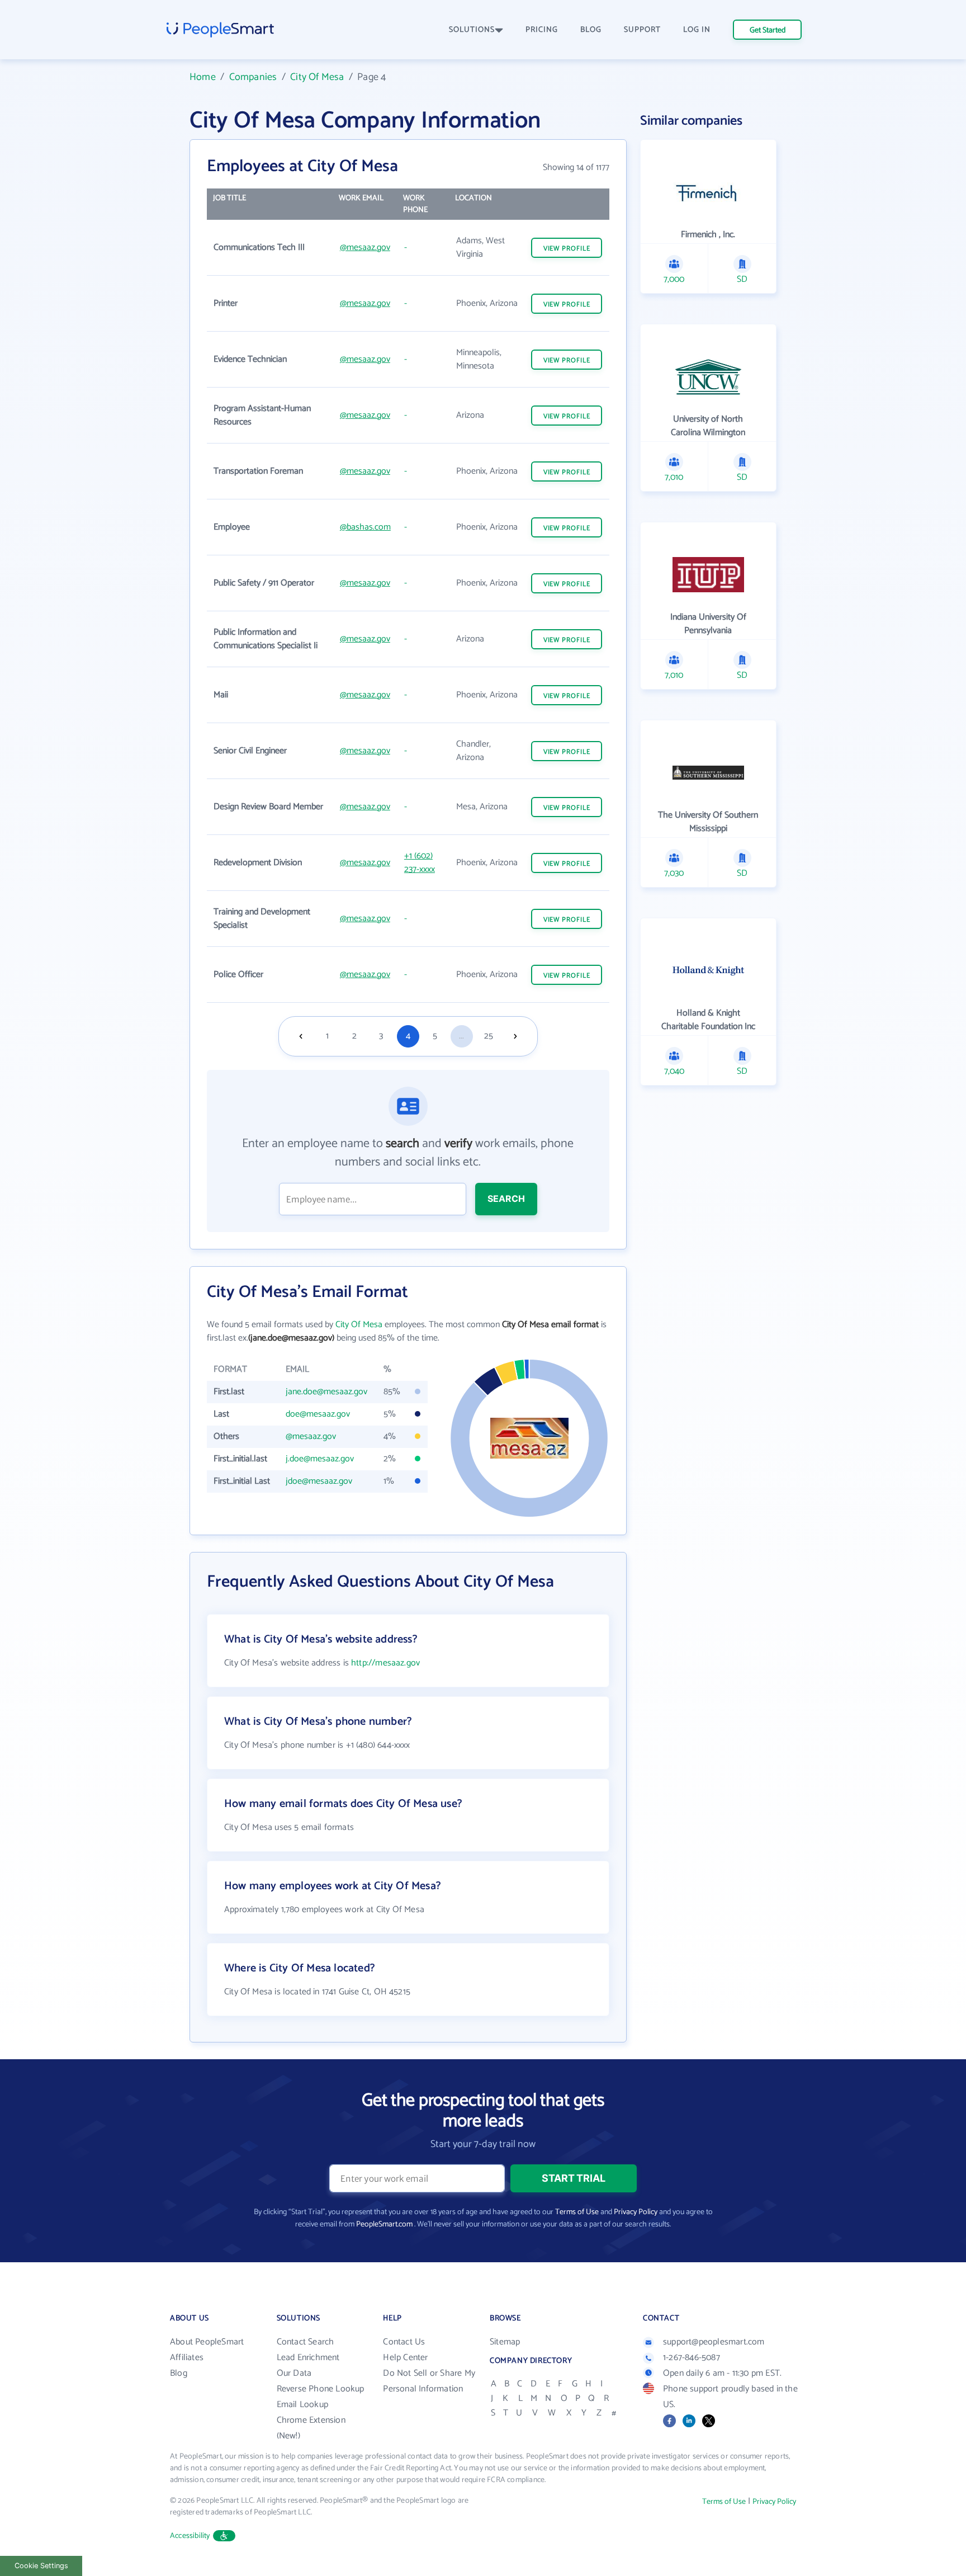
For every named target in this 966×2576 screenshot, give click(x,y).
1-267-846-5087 (692, 2358)
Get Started (768, 30)
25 (489, 1036)
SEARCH (506, 1199)
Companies (253, 77)
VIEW (567, 249)
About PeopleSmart (207, 2342)
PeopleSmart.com (384, 2224)
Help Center (405, 2358)
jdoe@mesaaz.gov (319, 1481)
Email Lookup (302, 2405)
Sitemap (505, 2342)
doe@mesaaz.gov (318, 1414)
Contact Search (306, 2342)
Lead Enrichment (308, 2358)
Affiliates (187, 2358)
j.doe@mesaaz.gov (320, 1459)
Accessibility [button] (190, 2536)
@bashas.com (365, 527)
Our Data (294, 2373)
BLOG (591, 30)
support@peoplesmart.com (714, 2342)
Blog (179, 2373)
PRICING (542, 30)
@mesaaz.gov (365, 247)
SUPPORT (642, 30)
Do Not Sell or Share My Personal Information (429, 2381)
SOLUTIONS (472, 30)
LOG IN (697, 30)
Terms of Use (577, 2212)
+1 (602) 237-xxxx (420, 863)
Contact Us (404, 2342)
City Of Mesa (317, 77)
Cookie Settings (41, 2566)
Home (203, 77)
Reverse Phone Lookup (321, 2389)
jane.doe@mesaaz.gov (326, 1392)
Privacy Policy (636, 2212)
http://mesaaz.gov (385, 1663)
